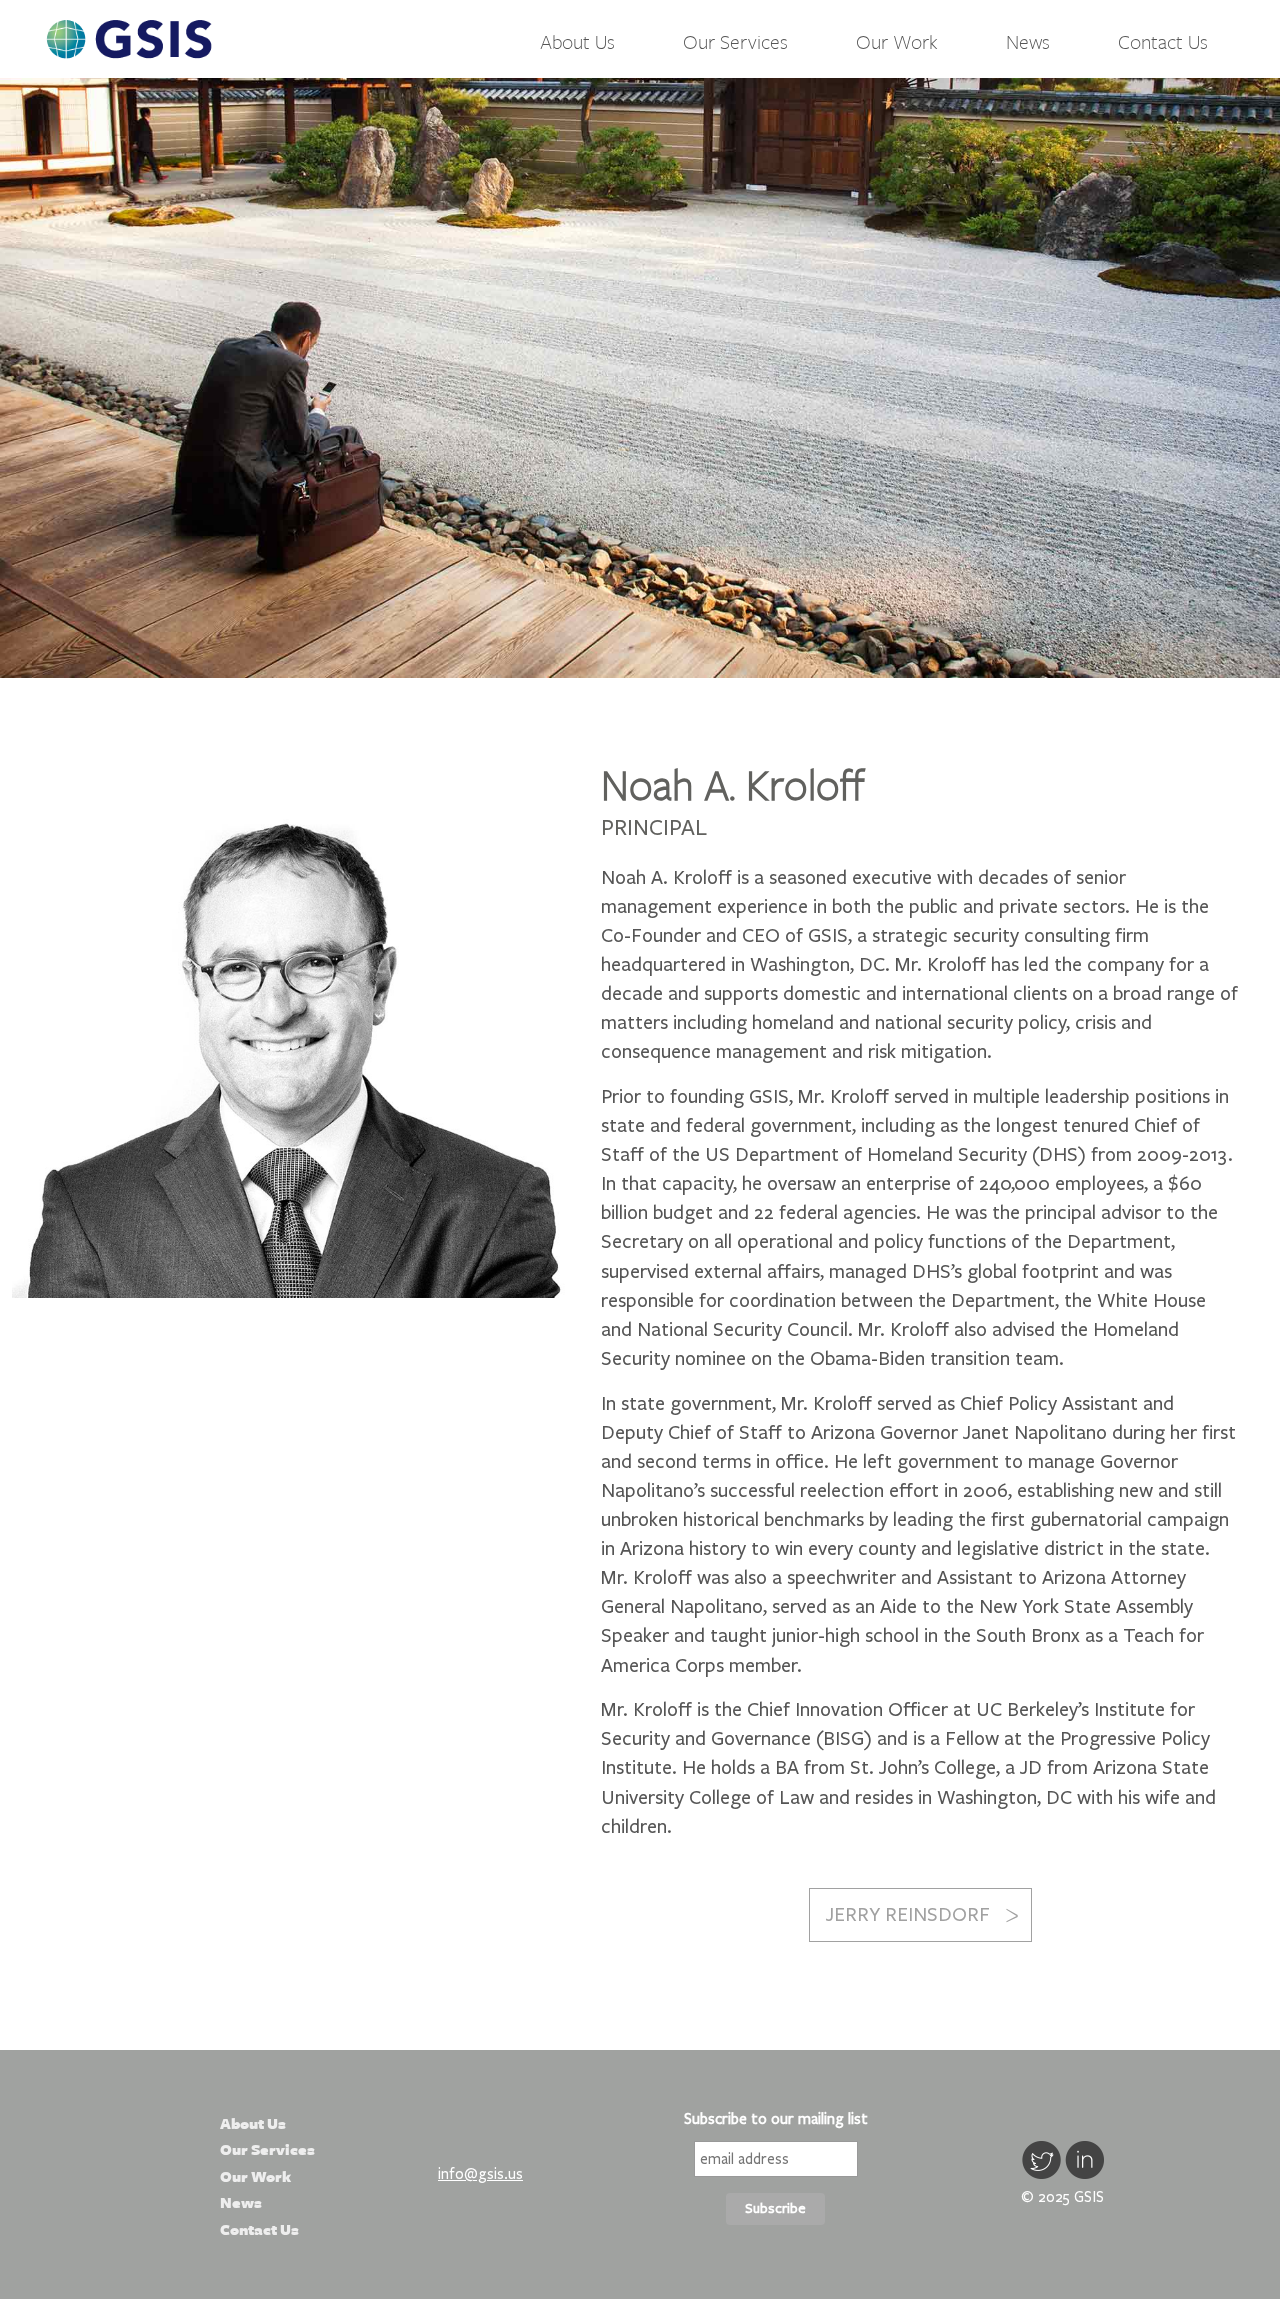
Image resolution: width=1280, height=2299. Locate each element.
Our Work (897, 41)
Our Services (735, 41)
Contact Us (1163, 41)
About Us (577, 41)
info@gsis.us (480, 2174)
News (1028, 41)
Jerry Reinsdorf (908, 1914)
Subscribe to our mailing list (776, 2119)
